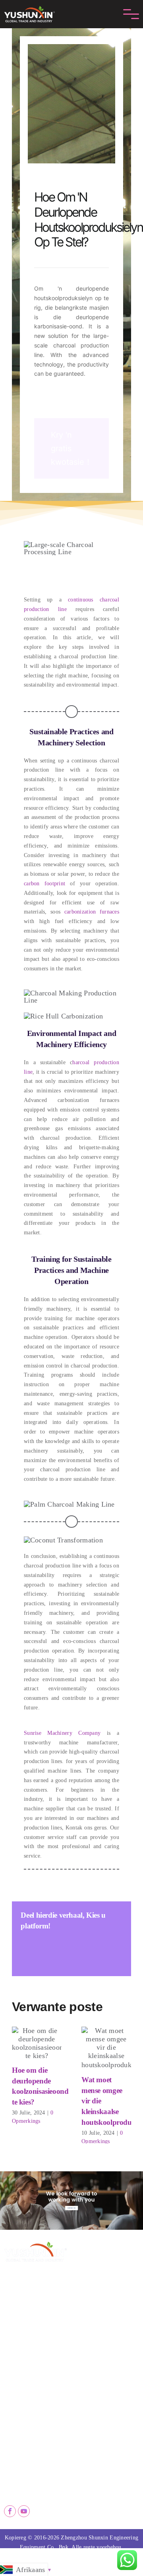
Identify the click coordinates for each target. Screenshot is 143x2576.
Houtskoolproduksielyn (31, 2408)
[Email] (27, 1961)
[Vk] (115, 1948)
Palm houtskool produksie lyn (37, 2395)
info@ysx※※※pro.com (44, 2474)
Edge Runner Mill (94, 2398)
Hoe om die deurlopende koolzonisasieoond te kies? (37, 2044)
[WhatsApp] (71, 1948)
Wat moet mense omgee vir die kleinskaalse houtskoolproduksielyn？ (106, 2048)
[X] (42, 1948)
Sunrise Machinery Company (62, 1733)
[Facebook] (27, 1948)
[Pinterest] (100, 1948)
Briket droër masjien (98, 2385)
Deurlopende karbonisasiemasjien (106, 2371)
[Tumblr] (86, 1948)
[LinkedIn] (57, 1948)
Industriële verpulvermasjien (106, 2411)
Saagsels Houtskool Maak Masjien (37, 2381)
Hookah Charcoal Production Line (37, 2421)
